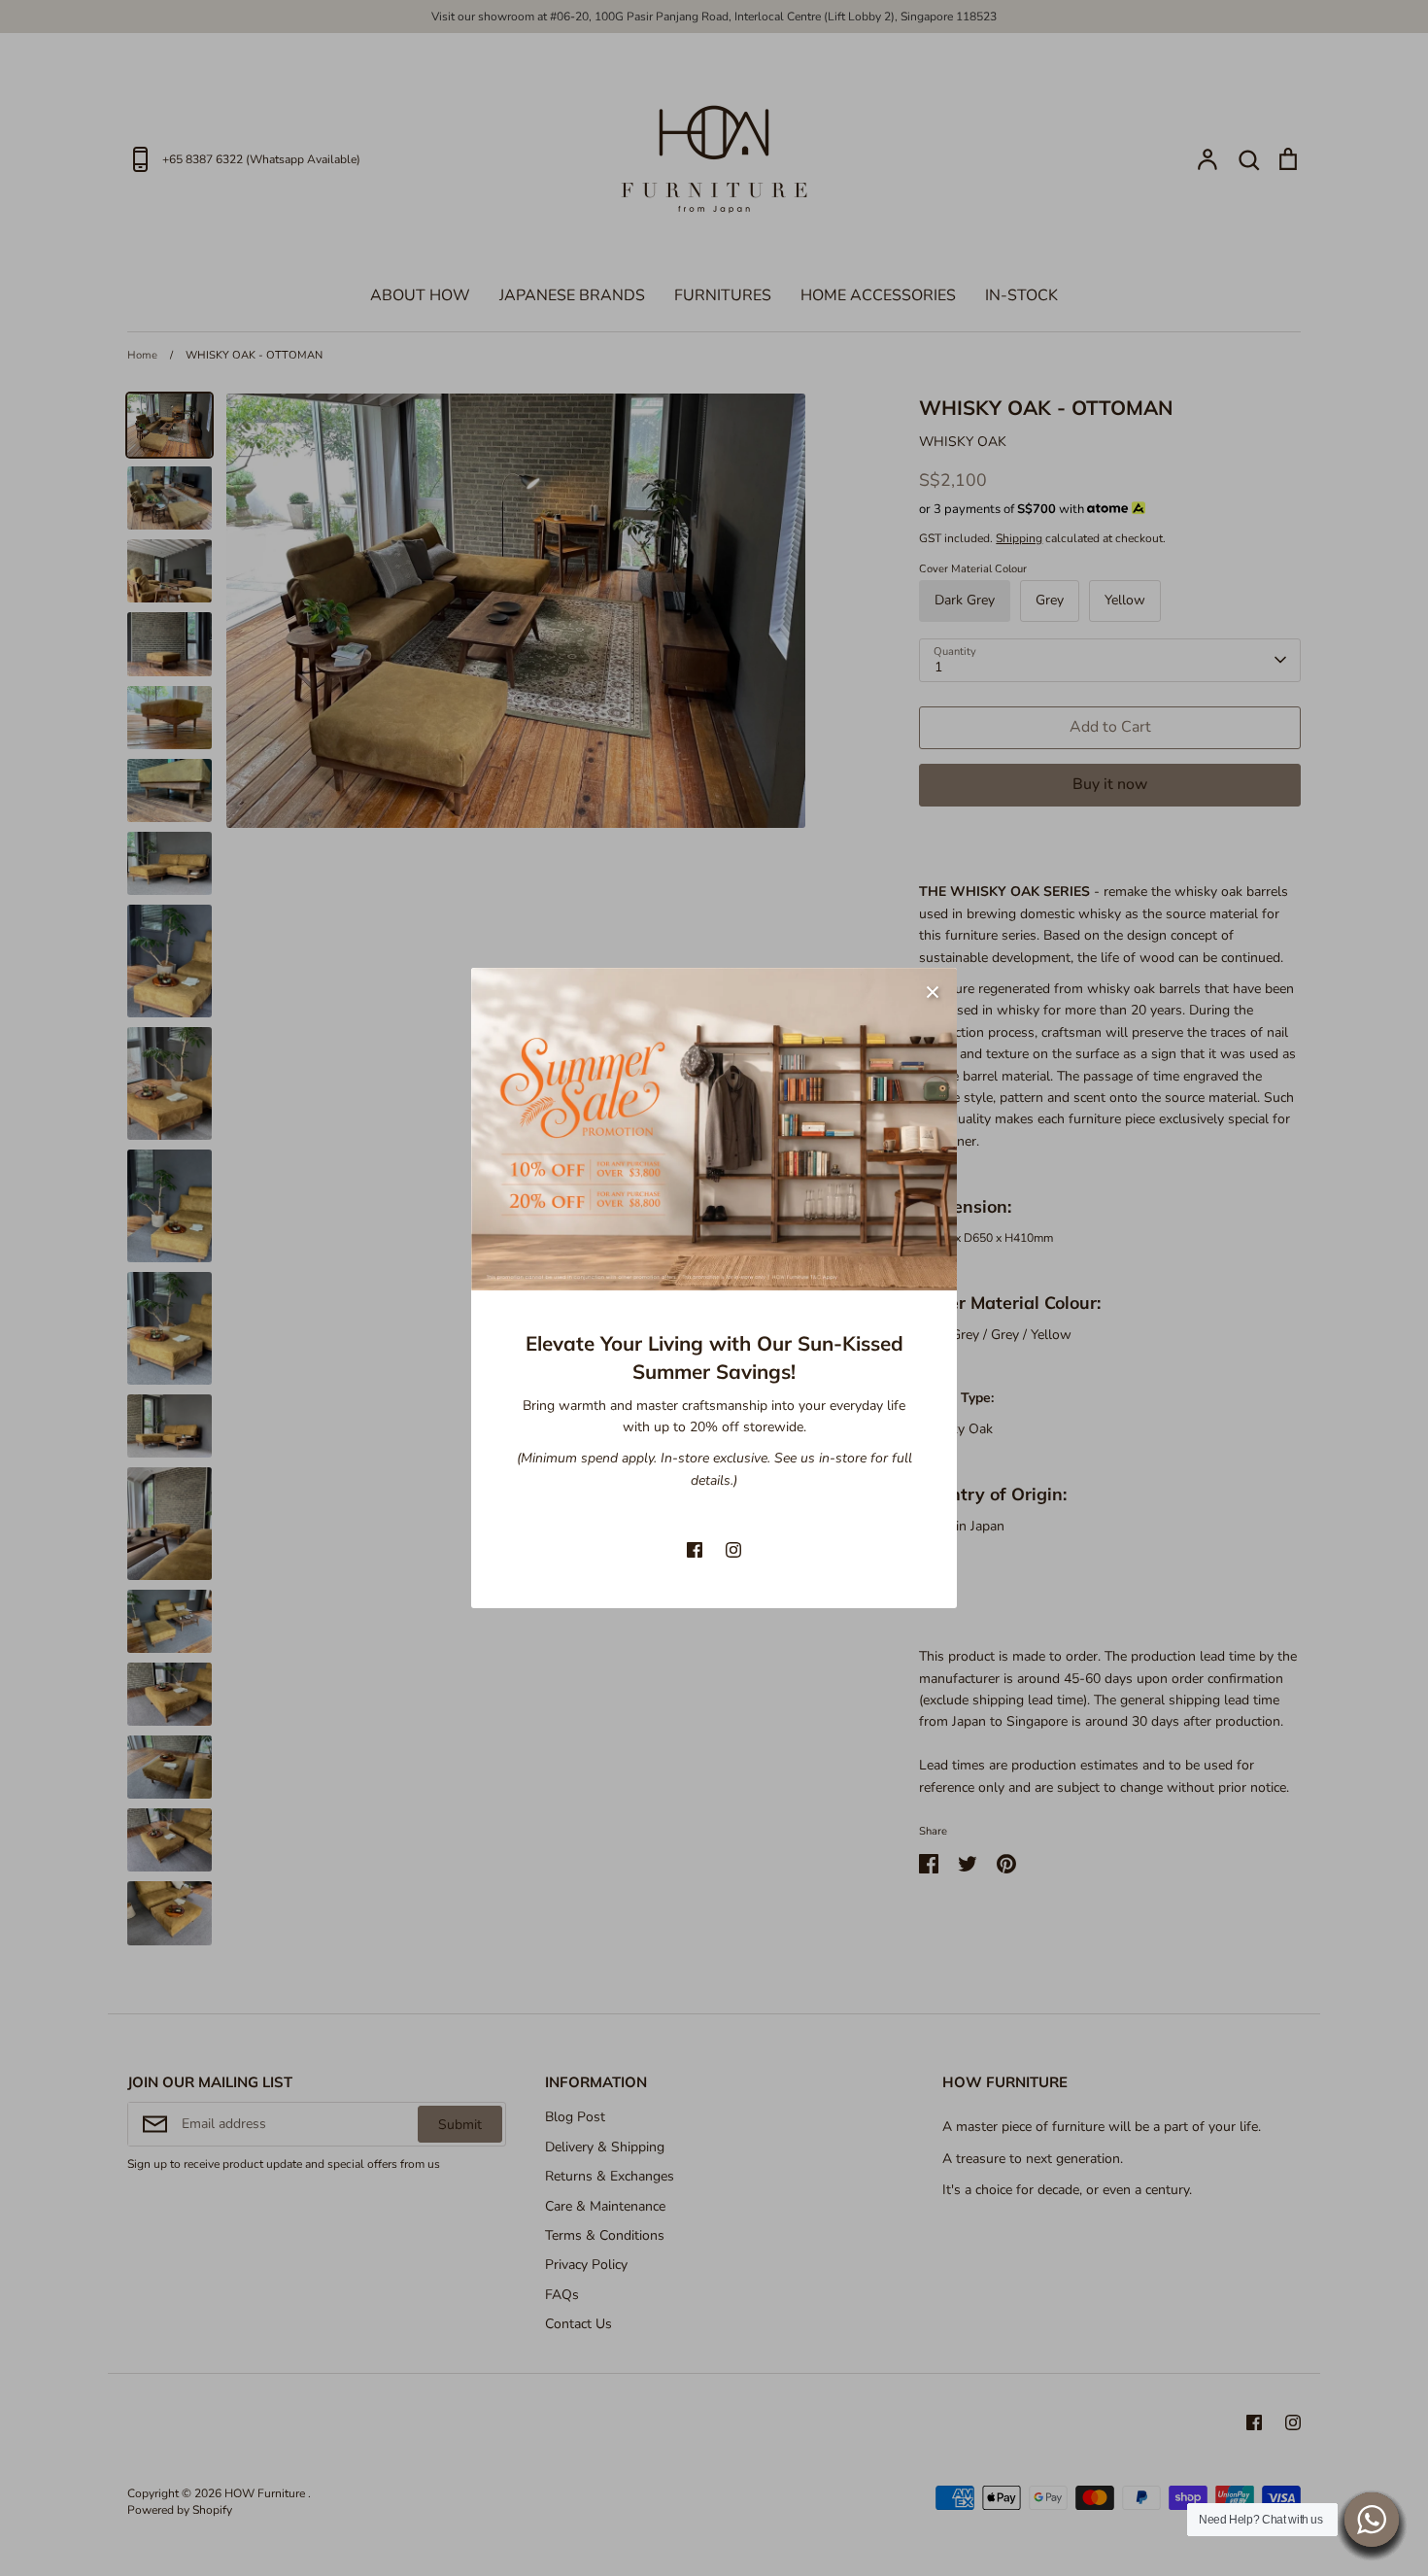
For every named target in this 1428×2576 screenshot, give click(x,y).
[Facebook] (695, 1550)
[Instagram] (733, 1550)
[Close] (933, 992)
